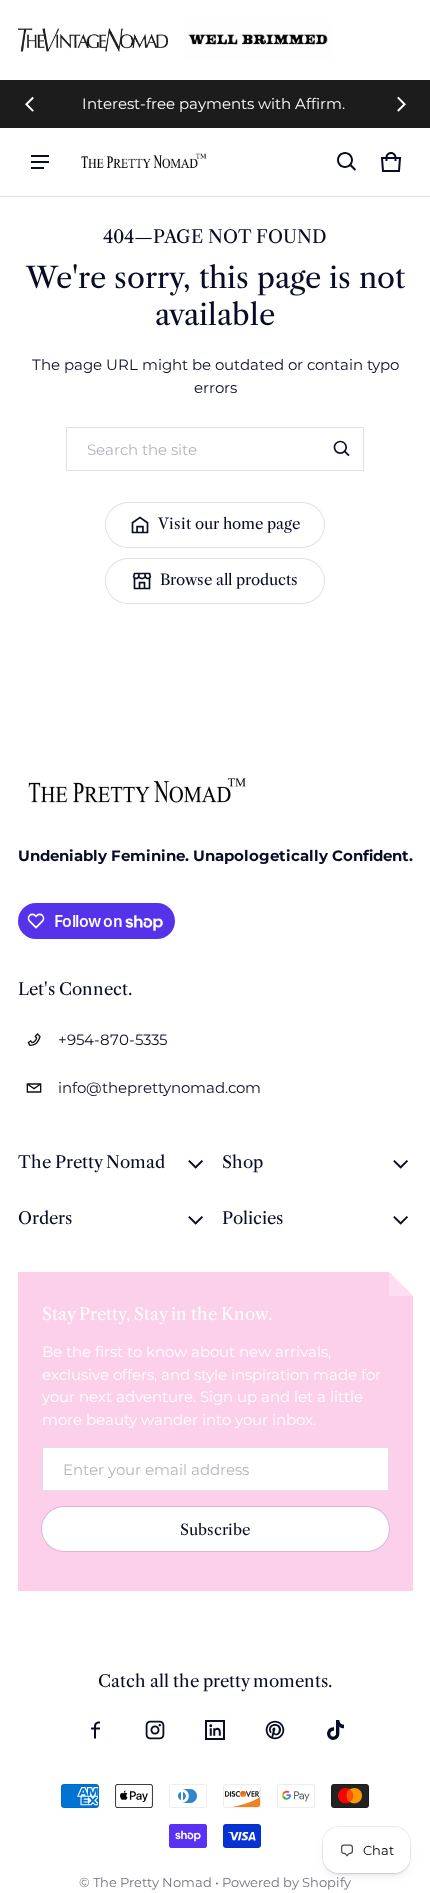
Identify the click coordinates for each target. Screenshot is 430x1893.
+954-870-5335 (112, 1039)
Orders (45, 1218)
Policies (252, 1218)
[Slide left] (30, 104)
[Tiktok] (335, 1730)
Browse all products (229, 579)
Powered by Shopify (286, 1882)
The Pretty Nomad (91, 1162)
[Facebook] (95, 1730)
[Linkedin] (215, 1730)
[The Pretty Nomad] (144, 161)
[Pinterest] (275, 1730)
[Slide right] (401, 104)
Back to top (58, 669)
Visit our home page (229, 523)
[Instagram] (155, 1730)
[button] (347, 162)
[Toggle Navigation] (40, 162)
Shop (242, 1162)
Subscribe (215, 1529)
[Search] (342, 449)
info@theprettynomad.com (159, 1087)
